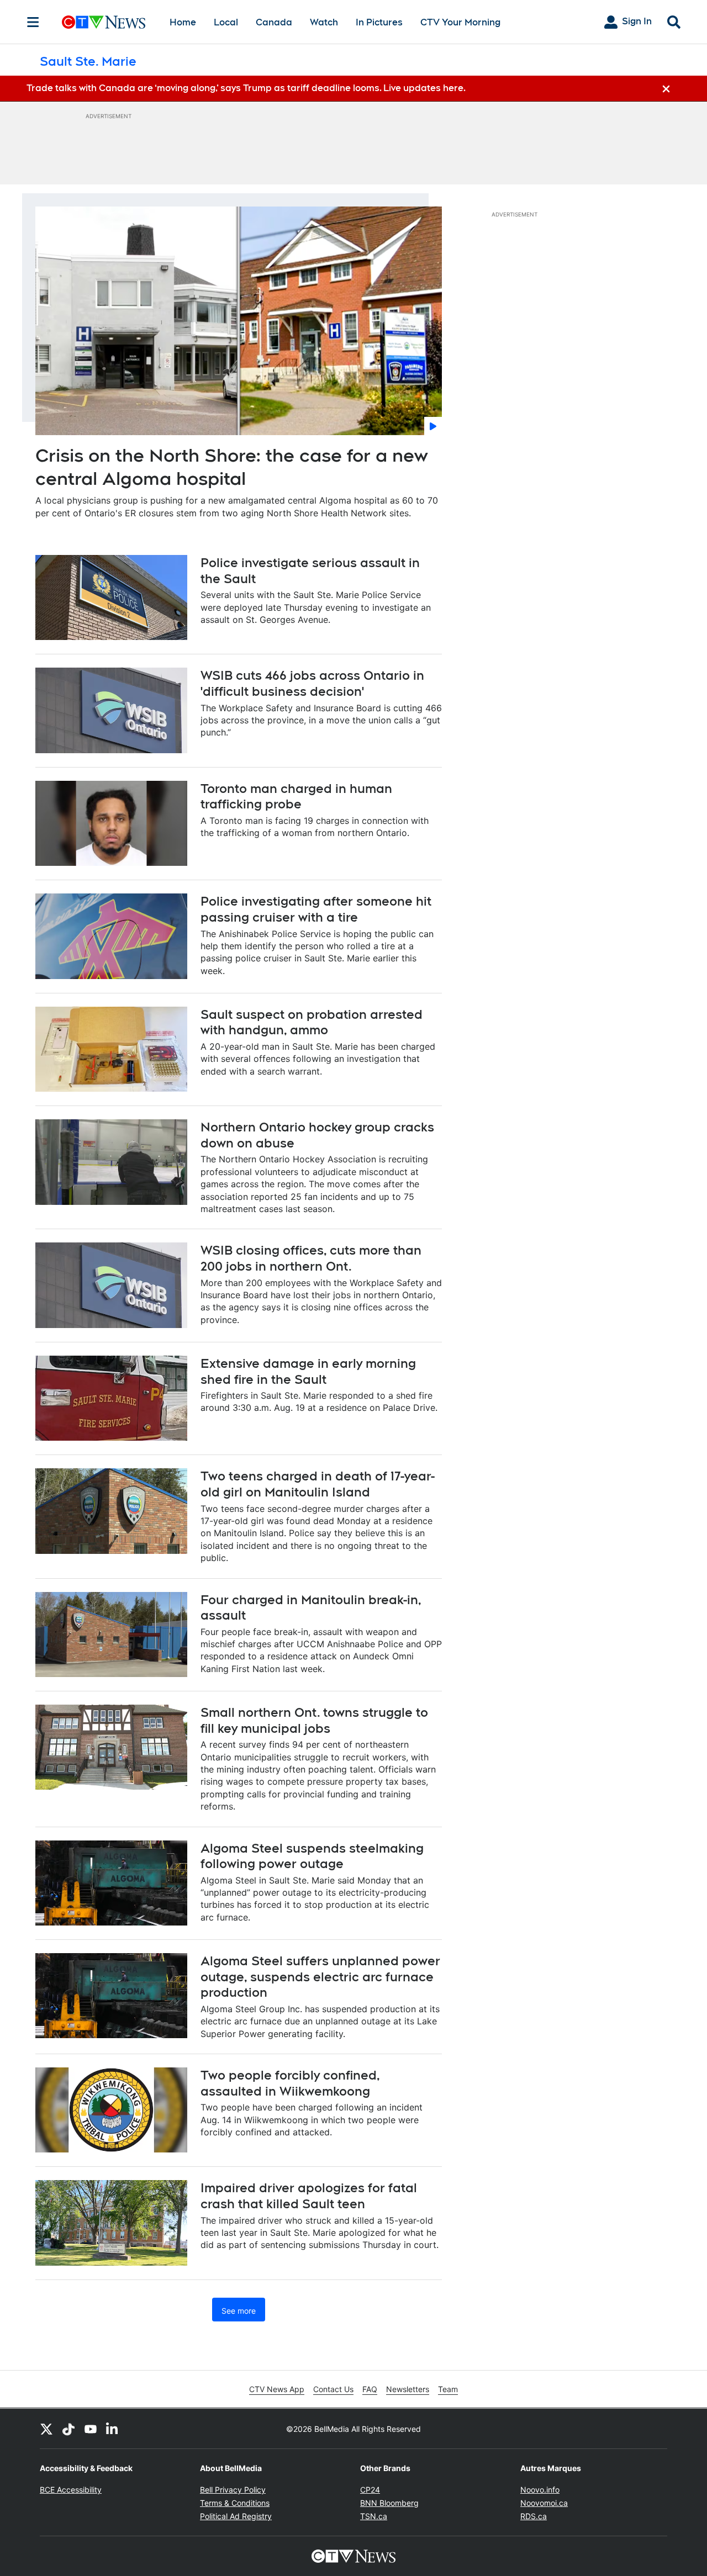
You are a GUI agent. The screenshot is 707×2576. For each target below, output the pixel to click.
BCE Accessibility (71, 2490)
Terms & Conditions (235, 2503)
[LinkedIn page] (113, 2429)
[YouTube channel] (91, 2429)
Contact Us (333, 2389)
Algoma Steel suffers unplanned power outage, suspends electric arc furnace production (320, 1977)
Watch (324, 22)
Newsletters (408, 2389)
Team (448, 2389)
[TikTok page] (68, 2429)
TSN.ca (374, 2516)
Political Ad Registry (236, 2516)
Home (183, 22)
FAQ (370, 2389)
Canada (274, 22)
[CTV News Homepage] (104, 22)
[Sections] (33, 22)
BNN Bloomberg (389, 2503)
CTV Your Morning (460, 22)
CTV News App (277, 2389)
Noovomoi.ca (544, 2503)
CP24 (370, 2490)
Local (226, 22)
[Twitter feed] (46, 2429)
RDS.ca (534, 2516)
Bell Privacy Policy (233, 2490)
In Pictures (379, 22)
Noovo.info (540, 2490)
